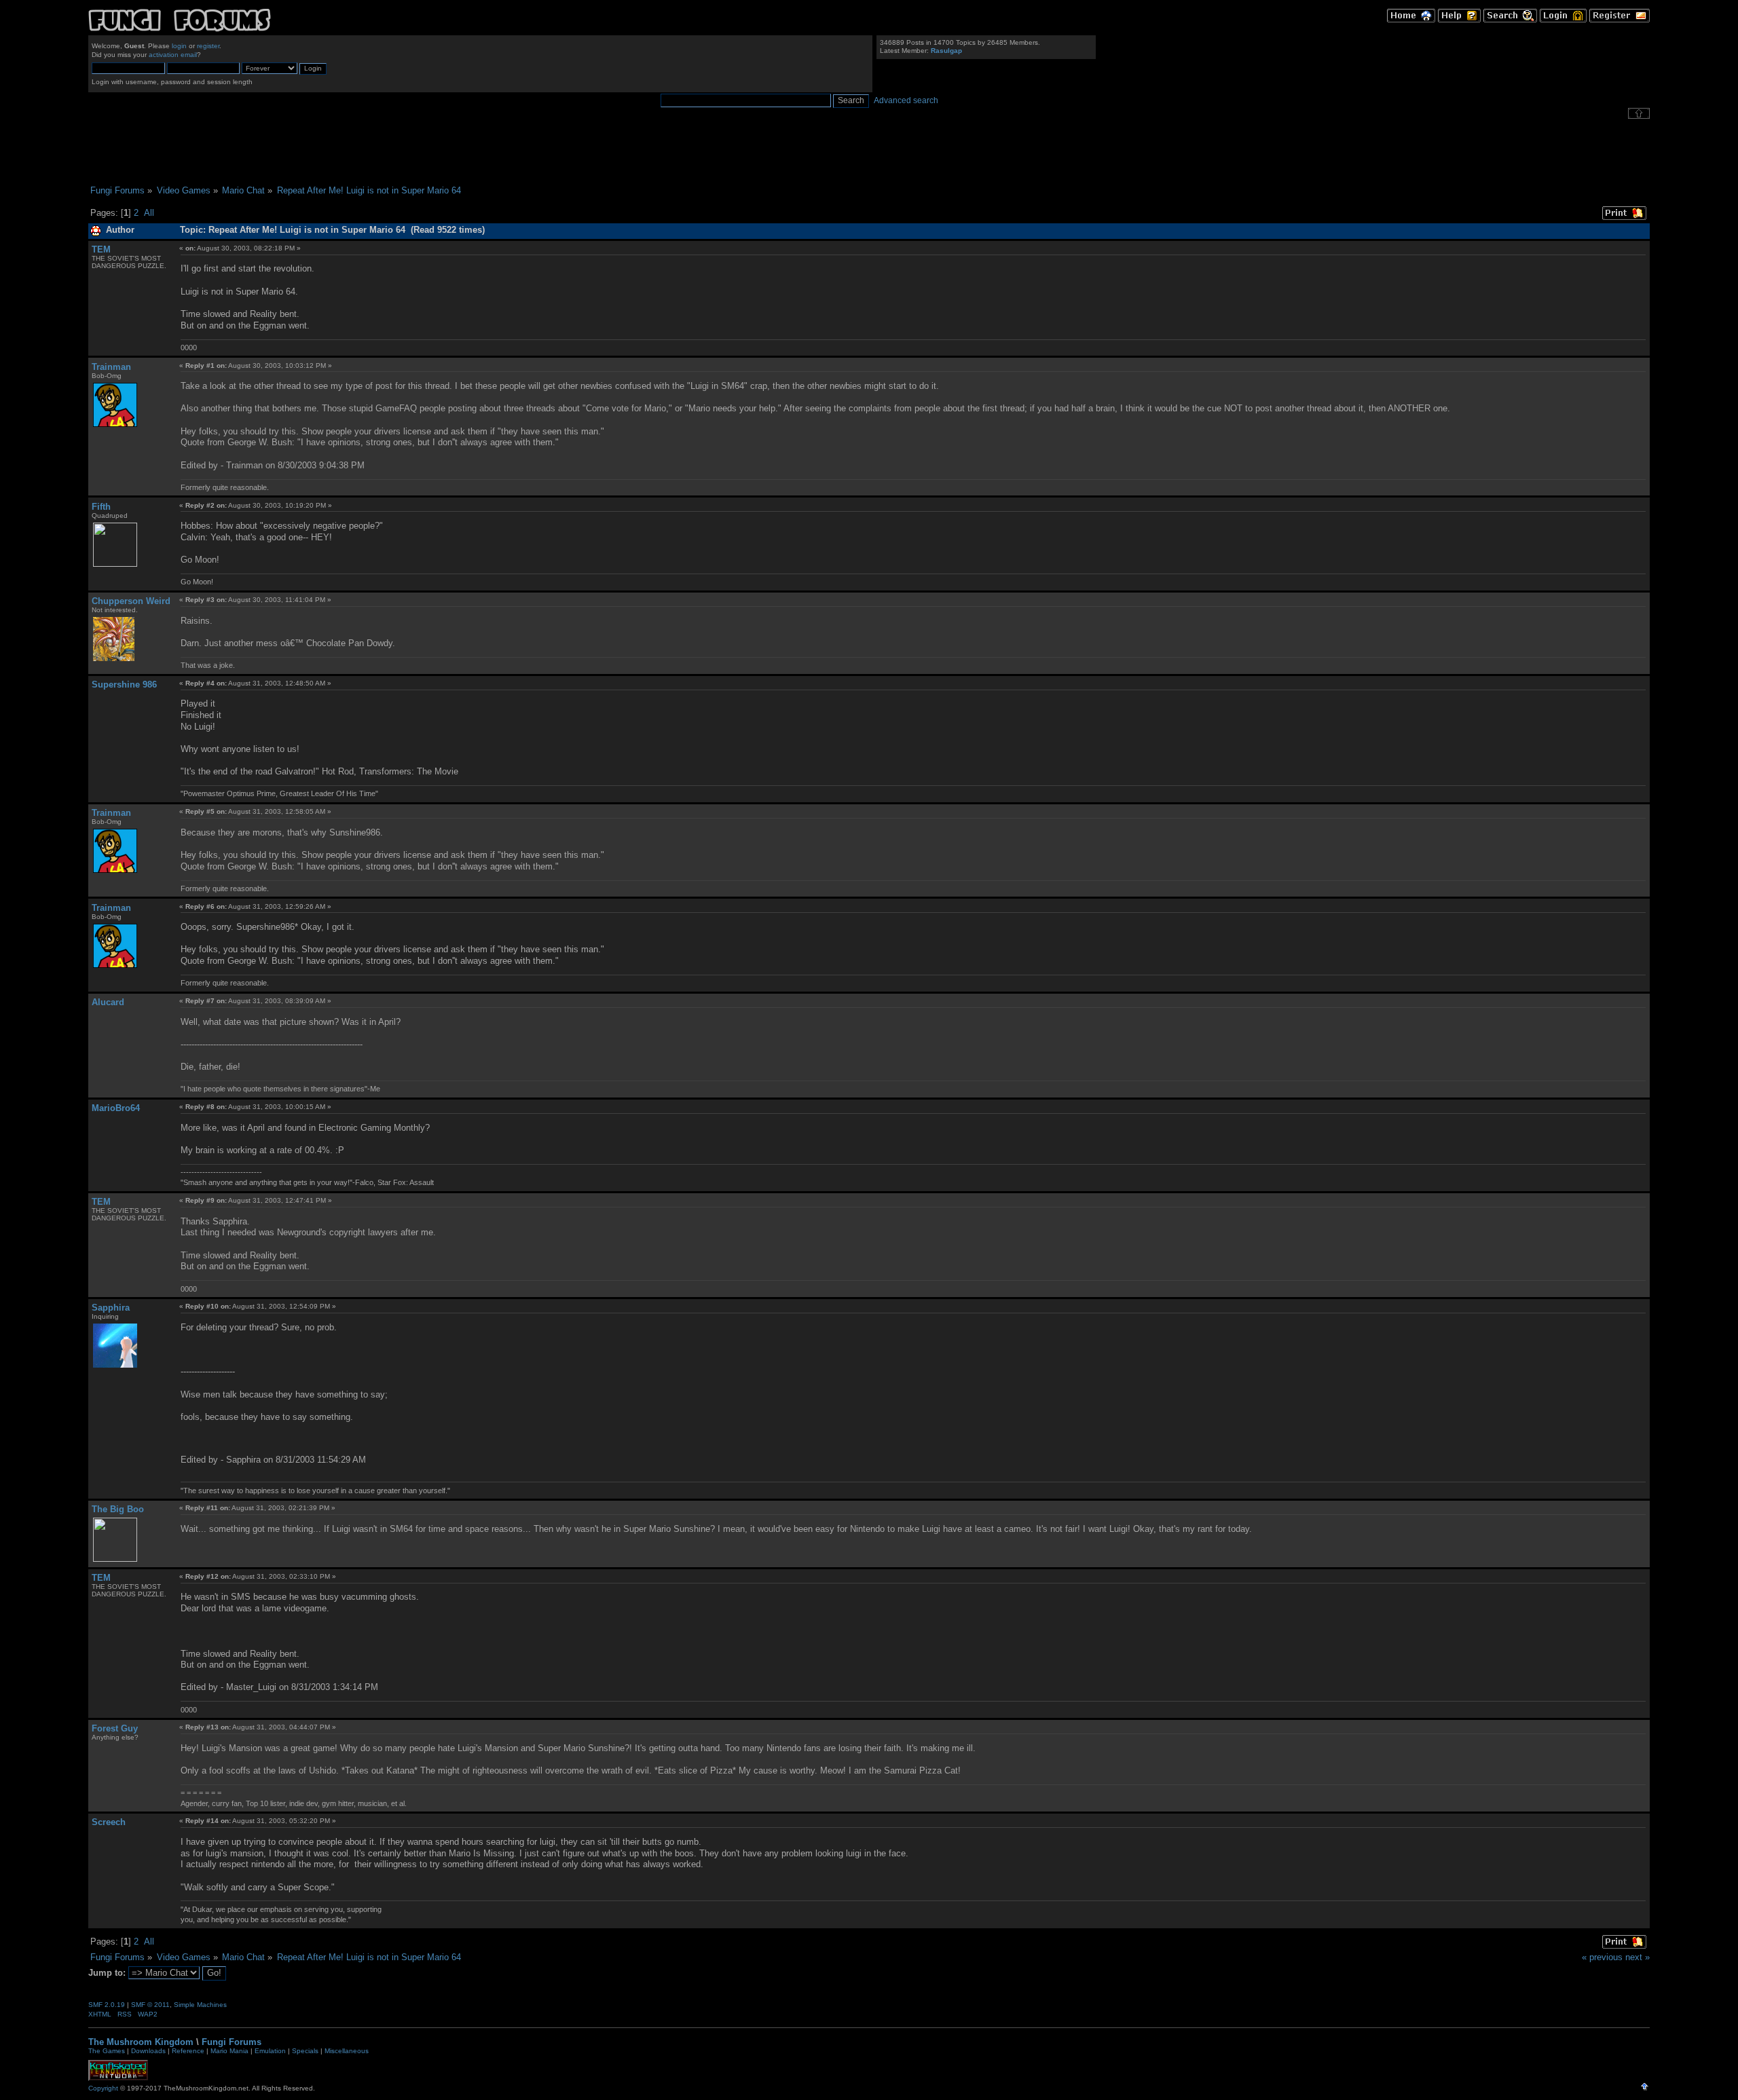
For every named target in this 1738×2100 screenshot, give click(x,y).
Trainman (111, 367)
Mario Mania (229, 2051)
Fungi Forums (232, 2042)
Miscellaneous (347, 2051)
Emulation (270, 2051)
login (179, 46)
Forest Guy (115, 1728)
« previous (1602, 1957)
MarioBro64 (116, 1108)
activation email (173, 55)
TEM (101, 249)
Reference (188, 2051)
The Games (107, 2051)
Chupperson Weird (131, 601)
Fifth (101, 507)
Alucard (108, 1002)
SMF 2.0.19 (107, 2005)
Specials (305, 2051)
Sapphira (111, 1308)
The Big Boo (118, 1509)
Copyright (103, 2088)
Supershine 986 (124, 685)
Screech (109, 1822)
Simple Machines (200, 2005)
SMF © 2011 (150, 2005)
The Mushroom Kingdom (141, 2042)
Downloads (148, 2051)
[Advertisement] (869, 152)
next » (1638, 1957)
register (208, 46)
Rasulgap (946, 51)
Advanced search (906, 100)
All (149, 213)
